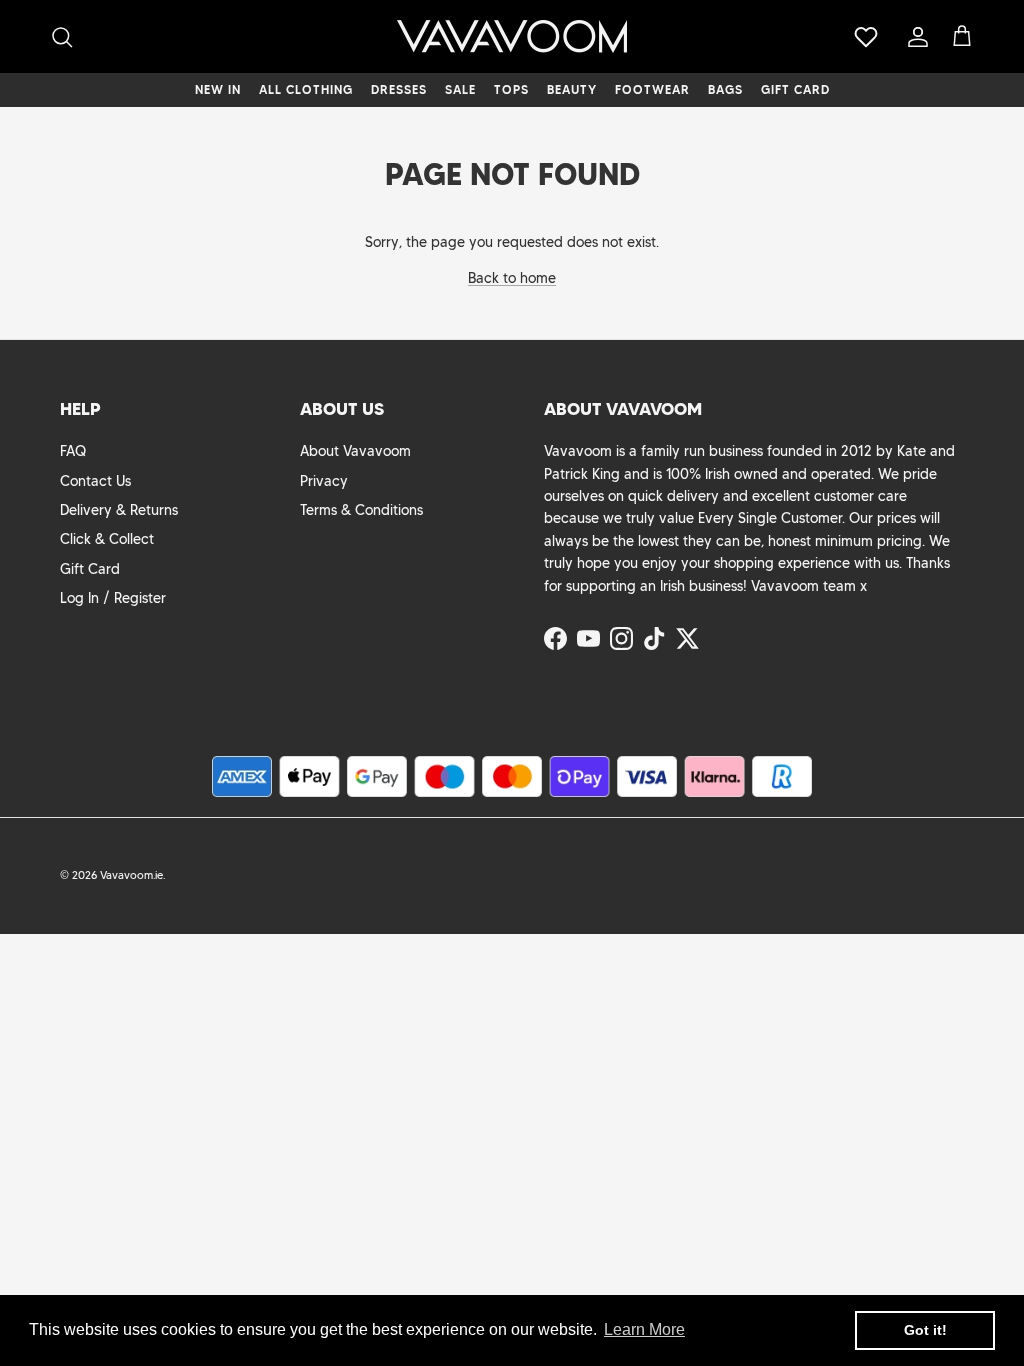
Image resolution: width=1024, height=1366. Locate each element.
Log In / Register (113, 598)
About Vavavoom (355, 451)
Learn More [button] (644, 1329)
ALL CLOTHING (306, 89)
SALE (460, 89)
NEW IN (218, 89)
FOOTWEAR (652, 89)
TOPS (511, 89)
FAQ (73, 451)
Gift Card (90, 569)
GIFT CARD (795, 89)
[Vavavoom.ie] (512, 36)
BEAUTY (572, 89)
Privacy (324, 481)
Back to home (512, 278)
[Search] (62, 37)
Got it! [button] (925, 1330)
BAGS (725, 89)
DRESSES (399, 89)
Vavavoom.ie (131, 875)
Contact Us (95, 481)
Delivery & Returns (119, 510)
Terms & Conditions (361, 510)
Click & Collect (107, 539)
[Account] (914, 37)
